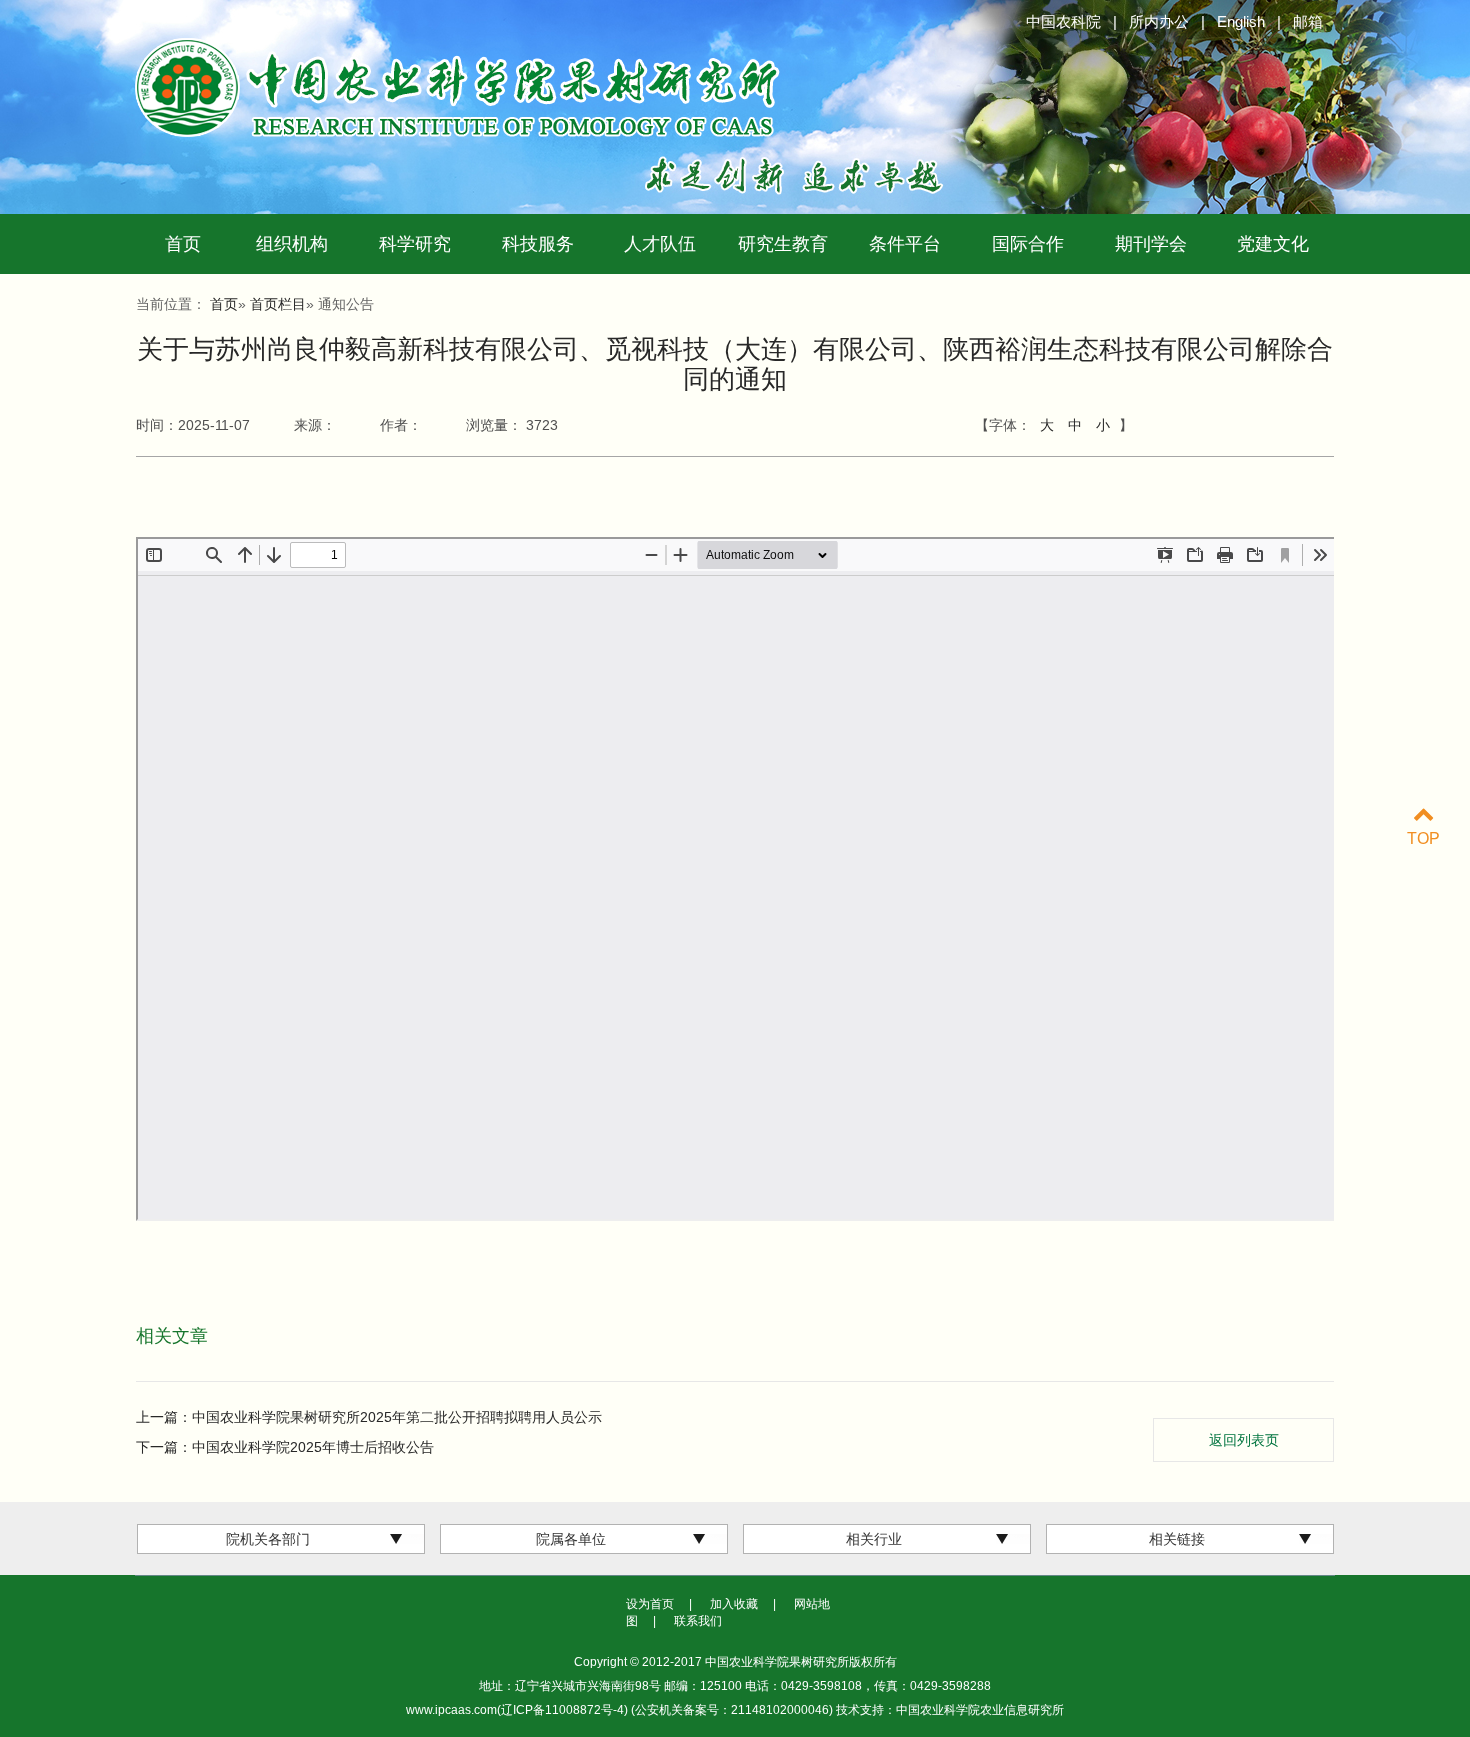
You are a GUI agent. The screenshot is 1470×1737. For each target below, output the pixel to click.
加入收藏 (734, 1604)
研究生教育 (783, 244)
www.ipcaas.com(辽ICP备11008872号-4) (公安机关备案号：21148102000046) (621, 1710)
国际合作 (1028, 244)
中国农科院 (1063, 21)
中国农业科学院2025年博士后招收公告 (313, 1447)
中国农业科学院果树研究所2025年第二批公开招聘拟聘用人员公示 (397, 1417)
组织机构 (292, 244)
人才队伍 (660, 244)
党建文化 (1273, 244)
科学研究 (415, 244)
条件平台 (905, 244)
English (1241, 21)
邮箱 (1308, 21)
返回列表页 (1244, 1440)
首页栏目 (278, 304)
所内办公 (1159, 21)
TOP (1423, 838)
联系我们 (698, 1621)
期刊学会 (1151, 244)
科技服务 (538, 244)
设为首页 (650, 1604)
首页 (183, 244)
